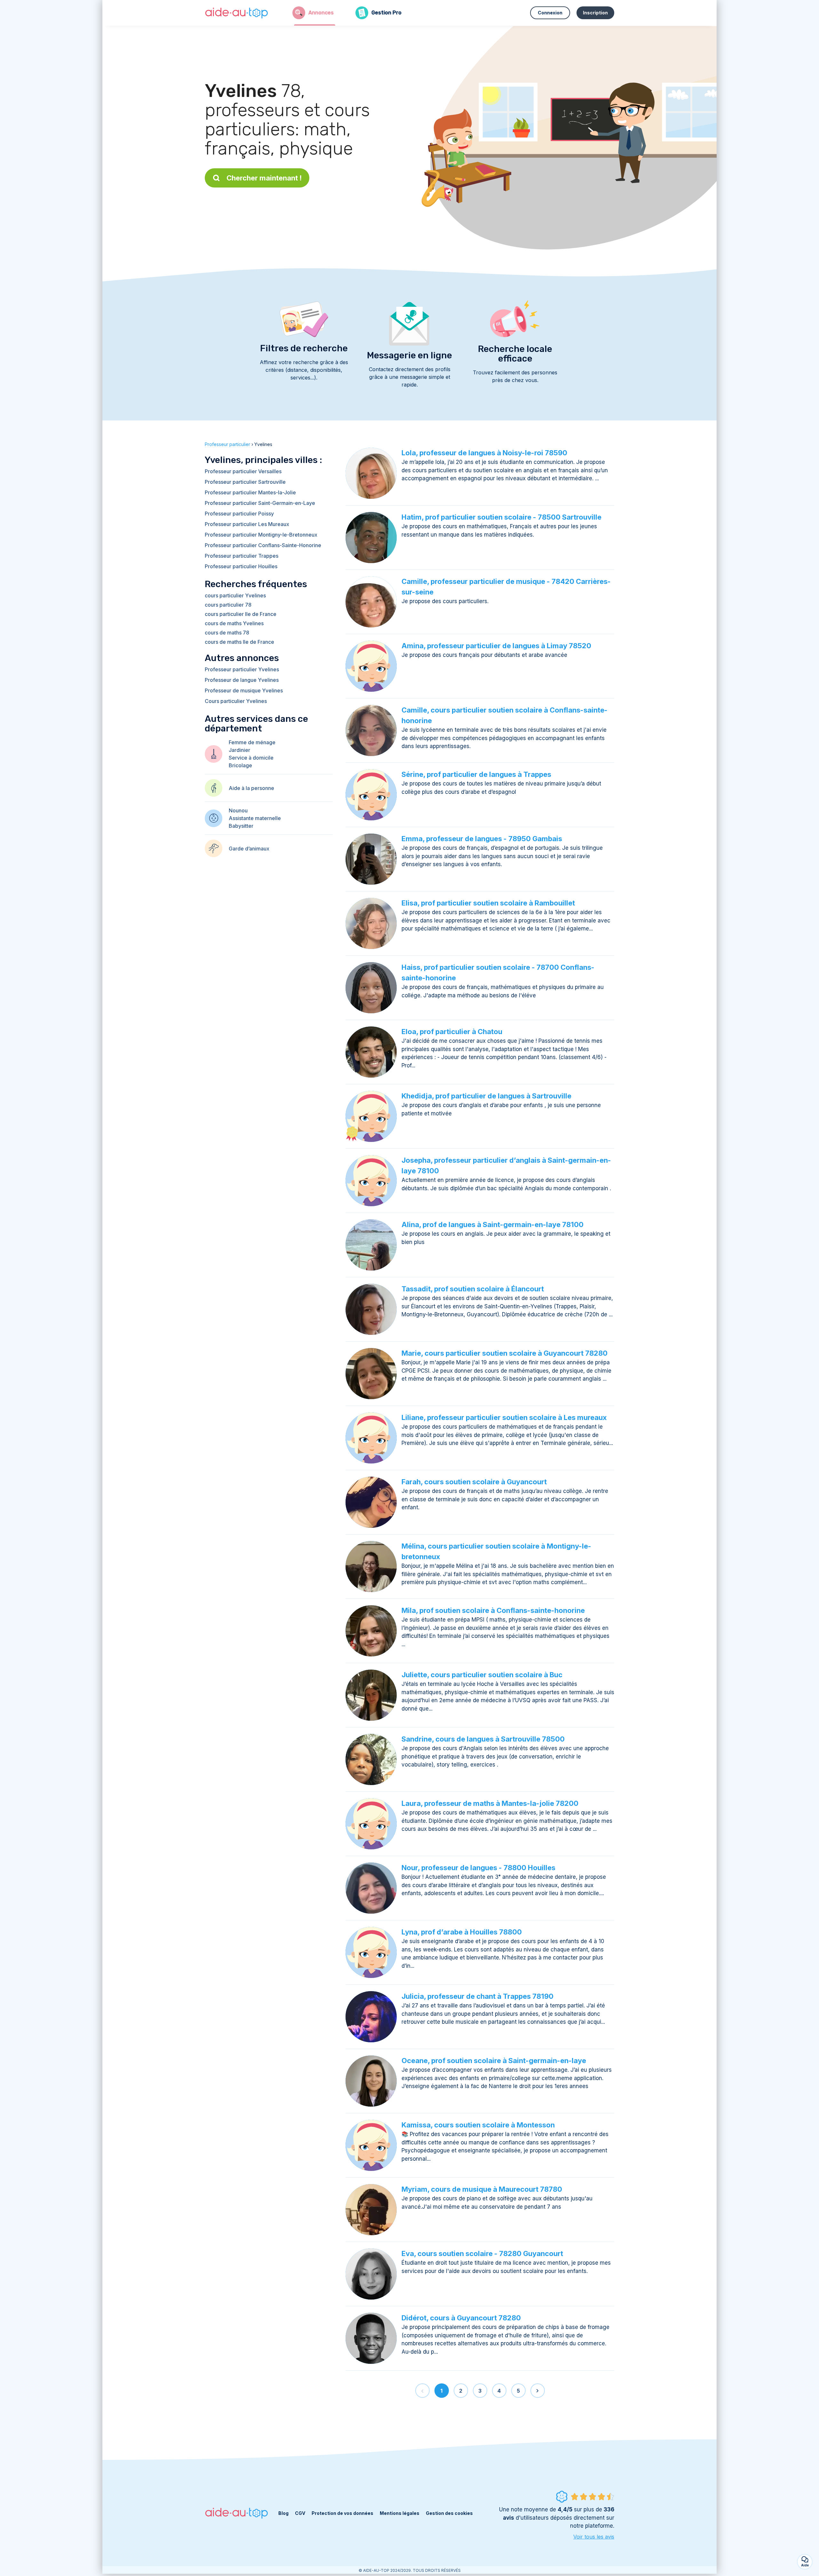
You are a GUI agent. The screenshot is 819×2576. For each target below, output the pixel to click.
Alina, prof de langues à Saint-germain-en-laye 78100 (493, 1224)
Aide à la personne (251, 788)
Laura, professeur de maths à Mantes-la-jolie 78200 (490, 1803)
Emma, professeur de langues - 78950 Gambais (482, 839)
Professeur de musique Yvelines (244, 690)
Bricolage (240, 765)
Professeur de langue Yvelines (242, 680)
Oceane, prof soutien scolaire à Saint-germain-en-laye (494, 2061)
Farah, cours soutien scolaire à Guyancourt (474, 1482)
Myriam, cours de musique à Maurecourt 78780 (482, 2189)
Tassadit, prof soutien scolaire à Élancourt (473, 1289)
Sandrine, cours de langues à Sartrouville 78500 (483, 1739)
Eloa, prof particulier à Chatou (452, 1032)
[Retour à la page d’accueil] (237, 13)
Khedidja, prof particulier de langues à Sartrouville (486, 1096)
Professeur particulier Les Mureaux (247, 524)
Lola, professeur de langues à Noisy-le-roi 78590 (484, 453)
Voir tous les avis (594, 2537)
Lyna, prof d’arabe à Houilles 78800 (462, 1932)
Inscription (595, 13)
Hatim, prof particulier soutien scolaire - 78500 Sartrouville (501, 517)
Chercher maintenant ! (264, 178)
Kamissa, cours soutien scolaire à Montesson (478, 2125)
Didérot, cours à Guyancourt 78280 (461, 2318)
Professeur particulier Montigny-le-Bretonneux (261, 535)
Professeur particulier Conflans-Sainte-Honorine (263, 545)
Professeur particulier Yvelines (242, 669)
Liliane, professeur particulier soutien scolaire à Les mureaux (504, 1417)
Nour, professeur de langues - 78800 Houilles (478, 1868)
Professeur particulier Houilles (241, 566)
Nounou (238, 810)
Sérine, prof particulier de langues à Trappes (476, 774)
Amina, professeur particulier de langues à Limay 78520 (496, 646)
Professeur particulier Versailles (243, 471)
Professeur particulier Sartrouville (245, 482)
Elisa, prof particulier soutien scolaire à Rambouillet (488, 903)
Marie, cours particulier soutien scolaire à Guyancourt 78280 (505, 1353)
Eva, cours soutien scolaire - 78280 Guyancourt (482, 2253)
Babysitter (241, 826)
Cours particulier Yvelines (236, 701)
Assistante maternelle (255, 818)
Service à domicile (251, 758)
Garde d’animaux (249, 849)
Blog (283, 2513)
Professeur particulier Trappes (242, 556)
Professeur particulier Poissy (239, 514)
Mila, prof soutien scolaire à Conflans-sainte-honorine (493, 1610)
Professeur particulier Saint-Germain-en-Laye (260, 503)
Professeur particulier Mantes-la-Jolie (250, 492)
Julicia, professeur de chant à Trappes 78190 (477, 1996)
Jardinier (239, 750)
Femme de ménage (252, 742)
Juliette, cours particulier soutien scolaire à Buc (482, 1675)
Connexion (550, 13)
